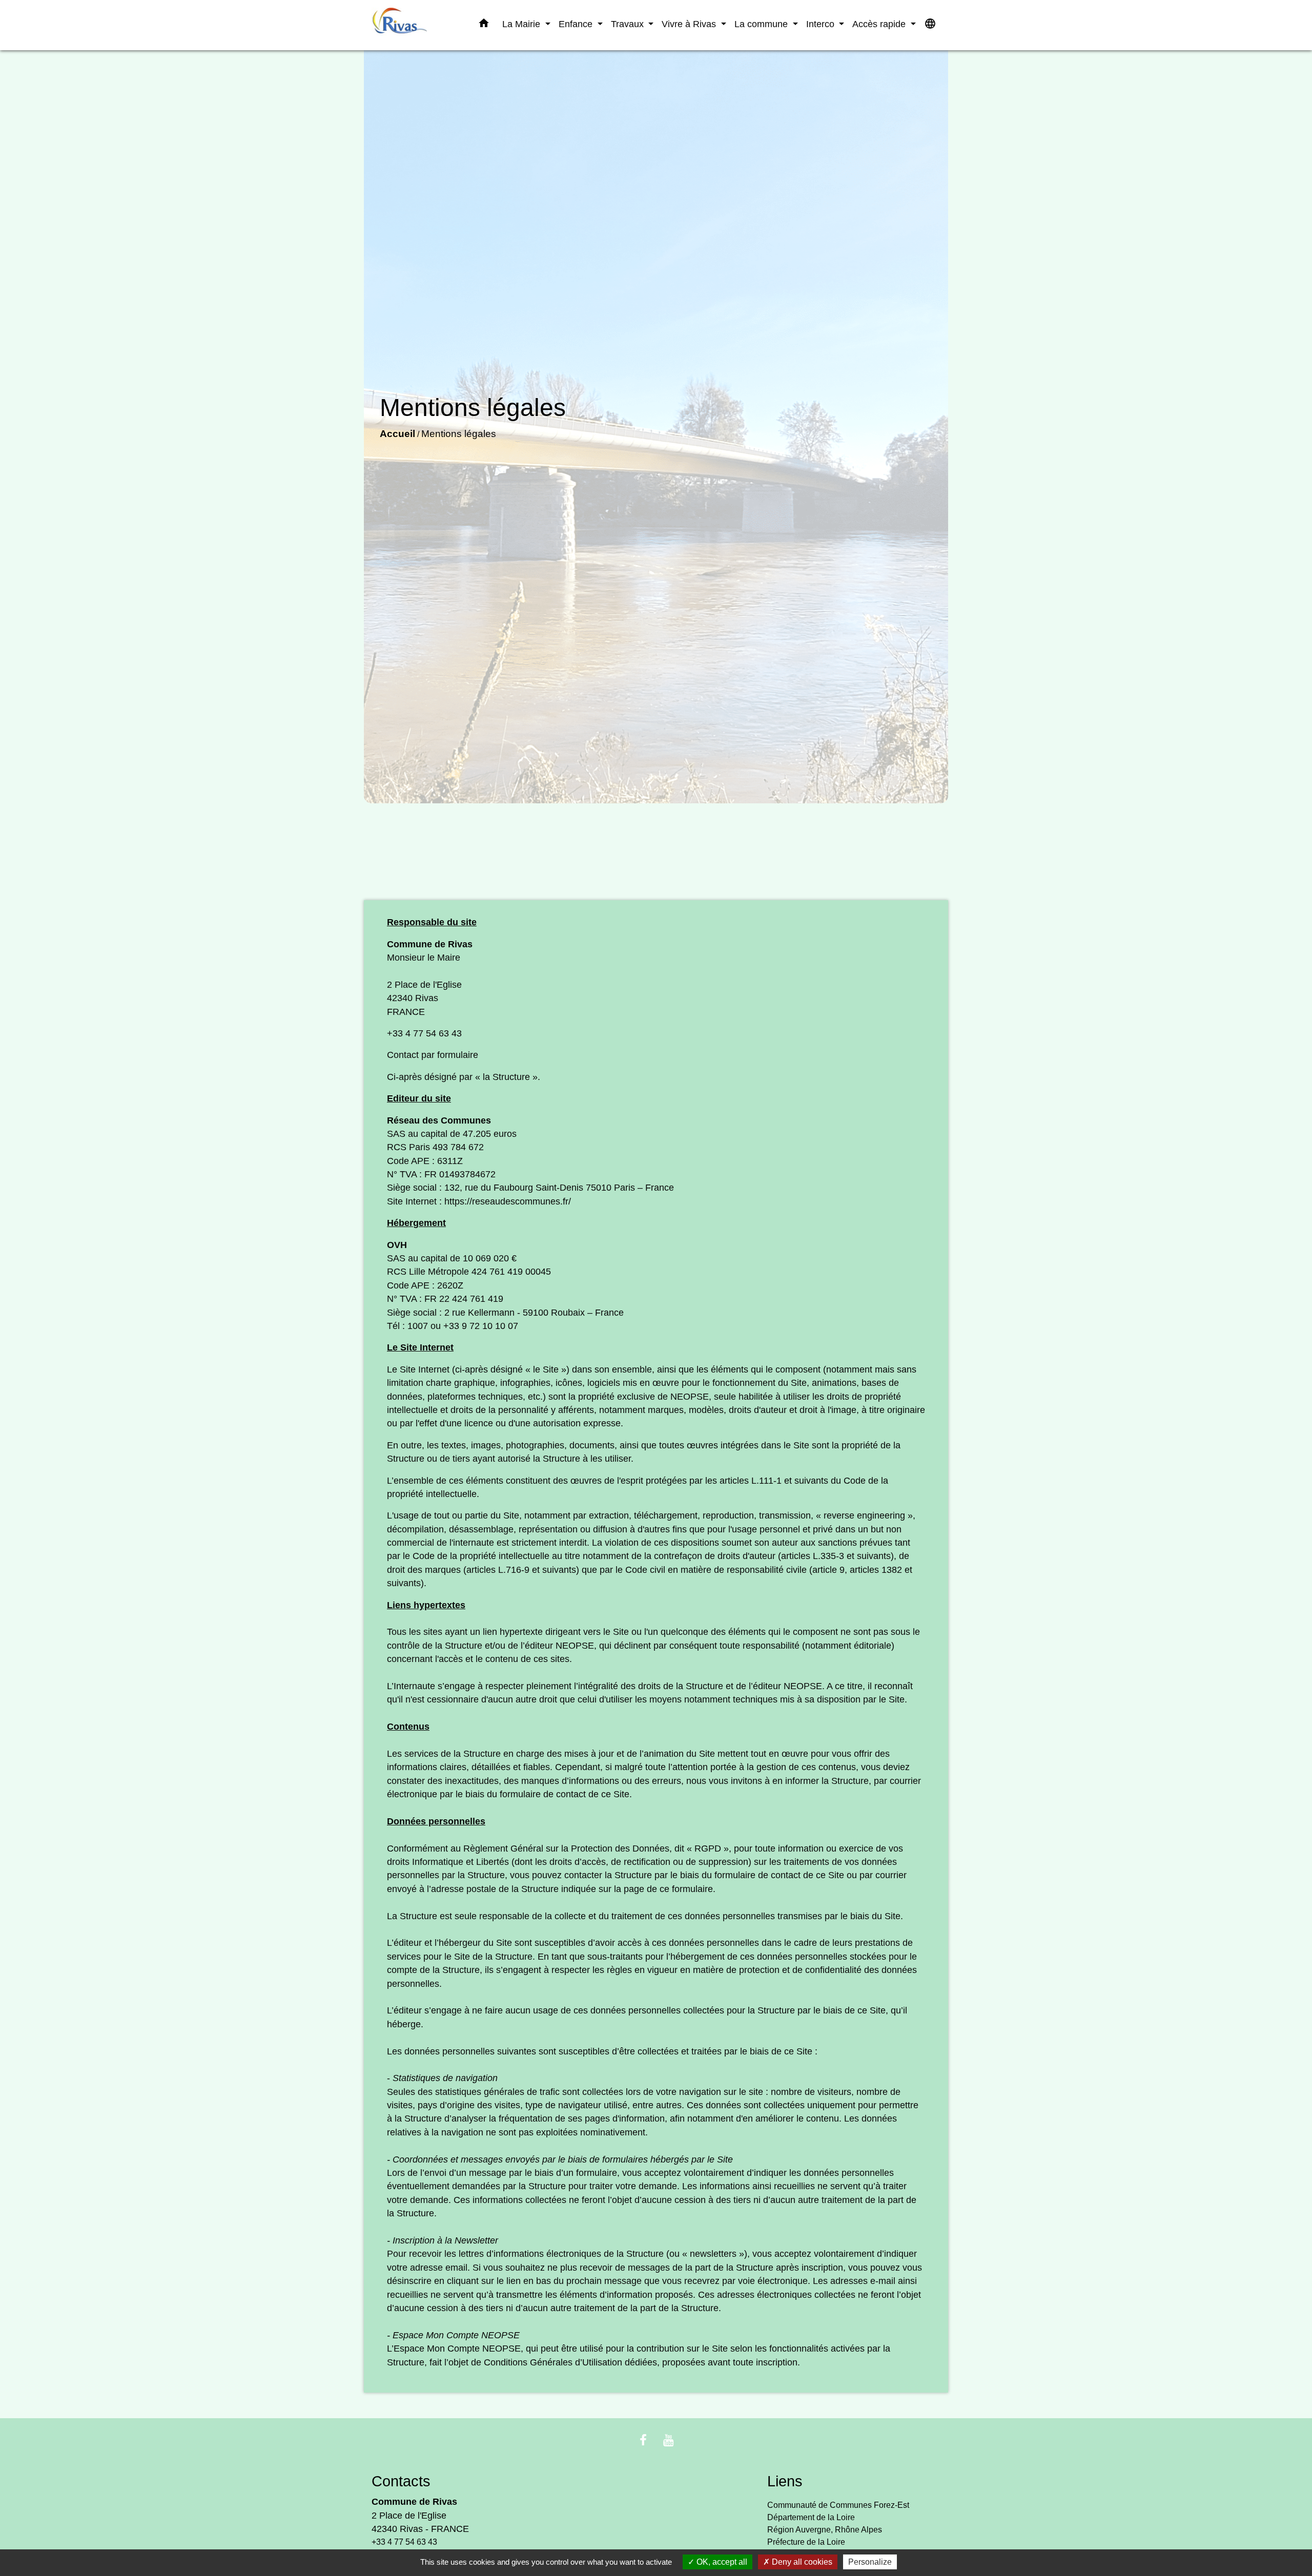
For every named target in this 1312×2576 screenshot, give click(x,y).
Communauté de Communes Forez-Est (838, 2505)
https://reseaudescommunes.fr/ (508, 1201)
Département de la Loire (811, 2517)
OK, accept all (721, 2562)
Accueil (397, 434)
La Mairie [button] (522, 24)
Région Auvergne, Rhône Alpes (825, 2530)
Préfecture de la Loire (806, 2542)
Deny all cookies (801, 2562)
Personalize (870, 2562)
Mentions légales (459, 434)
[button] (484, 25)
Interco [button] (822, 24)
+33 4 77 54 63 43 (424, 1033)
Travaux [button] (629, 24)
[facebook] (643, 2440)
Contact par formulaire (433, 1055)
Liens (785, 2481)
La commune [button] (762, 24)
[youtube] (669, 2440)
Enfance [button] (577, 24)
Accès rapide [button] (880, 24)
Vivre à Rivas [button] (690, 24)
